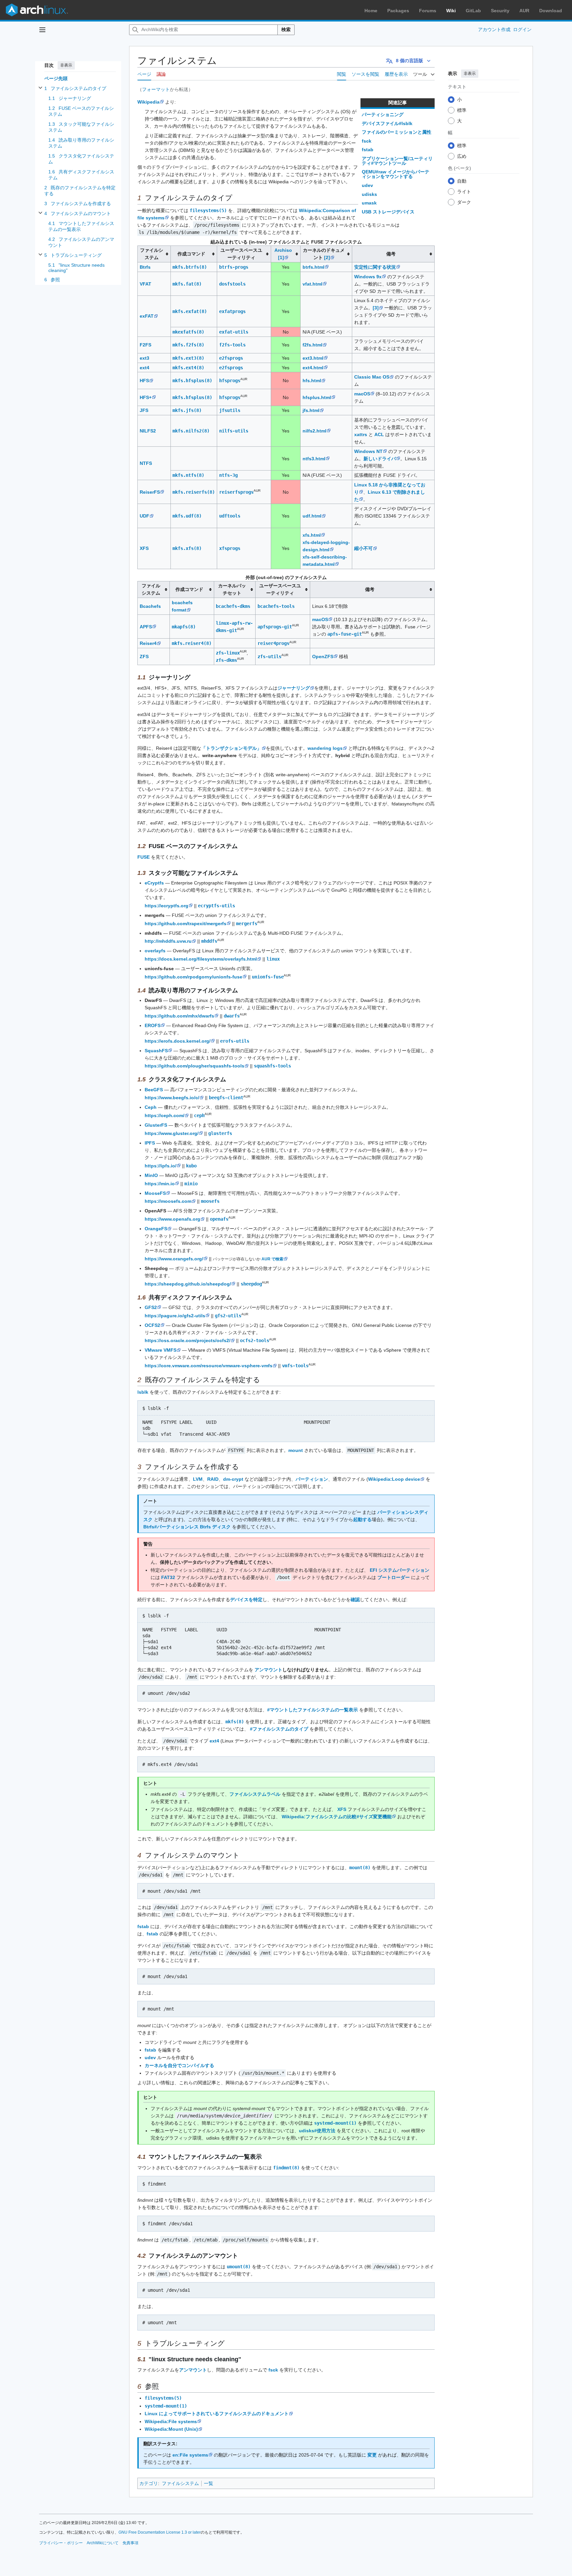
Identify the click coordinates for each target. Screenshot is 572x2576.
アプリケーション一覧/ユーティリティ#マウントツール (397, 161)
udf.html (312, 516)
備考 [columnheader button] (391, 254)
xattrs (361, 434)
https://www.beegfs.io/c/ (172, 1098)
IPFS (150, 1143)
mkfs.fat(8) (187, 284)
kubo (191, 1166)
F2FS (145, 345)
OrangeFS (156, 1229)
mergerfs (247, 924)
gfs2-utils (228, 1316)
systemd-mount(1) (335, 2123)
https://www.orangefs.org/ (174, 1259)
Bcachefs (150, 606)
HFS (144, 381)
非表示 (66, 65)
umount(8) (239, 2267)
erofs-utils (235, 1041)
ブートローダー (394, 1577)
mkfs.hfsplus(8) (192, 381)
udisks (369, 194)
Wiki (451, 11)
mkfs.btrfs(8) (190, 267)
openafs (219, 1219)
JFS (144, 410)
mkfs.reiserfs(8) (194, 492)
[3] (376, 308)
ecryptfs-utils (216, 906)
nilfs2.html (314, 431)
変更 (372, 2455)
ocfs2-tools (255, 1340)
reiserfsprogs (236, 492)
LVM (198, 1479)
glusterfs (220, 1133)
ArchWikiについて (103, 2543)
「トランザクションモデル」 (231, 748)
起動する (362, 1519)
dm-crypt (233, 1479)
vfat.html (312, 284)
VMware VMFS (161, 1350)
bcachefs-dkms (233, 606)
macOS (362, 394)
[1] (281, 257)
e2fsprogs (231, 358)
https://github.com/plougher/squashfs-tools (194, 1066)
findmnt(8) (286, 2168)
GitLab (473, 11)
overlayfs (155, 951)
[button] (42, 30)
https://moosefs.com (168, 1201)
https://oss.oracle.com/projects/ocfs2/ (188, 1340)
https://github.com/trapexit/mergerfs (186, 924)
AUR (524, 11)
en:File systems (190, 2455)
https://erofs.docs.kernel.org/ (178, 1041)
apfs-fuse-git (345, 634)
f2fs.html (312, 345)
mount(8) (360, 1868)
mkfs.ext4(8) (188, 368)
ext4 (144, 368)
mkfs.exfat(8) (190, 311)
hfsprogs (230, 381)
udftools (230, 516)
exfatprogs (232, 311)
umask (369, 203)
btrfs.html (313, 267)
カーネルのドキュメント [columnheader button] (324, 254)
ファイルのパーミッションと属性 (397, 132)
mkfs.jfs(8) (187, 410)
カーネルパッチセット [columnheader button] (232, 589)
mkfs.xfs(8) (187, 548)
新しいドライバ (380, 459)
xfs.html (312, 535)
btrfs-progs (234, 267)
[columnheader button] (286, 254)
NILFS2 (148, 431)
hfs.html (312, 381)
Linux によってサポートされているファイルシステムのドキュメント (217, 2414)
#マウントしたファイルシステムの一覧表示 (312, 1710)
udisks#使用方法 (317, 2131)
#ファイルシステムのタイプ (279, 1729)
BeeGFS (154, 1090)
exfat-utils (234, 332)
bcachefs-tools (276, 606)
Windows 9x (368, 277)
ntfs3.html (314, 459)
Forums (428, 11)
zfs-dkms (226, 660)
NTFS (146, 463)
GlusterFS (156, 1125)
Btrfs (145, 267)
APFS (146, 627)
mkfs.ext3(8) (188, 358)
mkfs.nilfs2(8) (191, 431)
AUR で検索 (272, 1259)
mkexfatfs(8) (188, 332)
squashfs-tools (272, 1066)
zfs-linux (228, 653)
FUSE (143, 857)
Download (551, 11)
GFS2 (151, 1307)
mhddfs (209, 941)
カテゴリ (149, 2483)
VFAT (145, 284)
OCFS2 (152, 1325)
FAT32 (168, 1577)
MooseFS (155, 1193)
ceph (199, 1115)
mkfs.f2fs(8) (188, 345)
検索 (286, 29)
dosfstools (232, 284)
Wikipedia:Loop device (394, 1479)
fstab (368, 150)
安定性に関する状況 (375, 267)
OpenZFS (323, 656)
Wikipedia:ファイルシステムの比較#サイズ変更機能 (337, 1817)
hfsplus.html (317, 397)
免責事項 (130, 2543)
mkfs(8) (235, 1722)
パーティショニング (383, 114)
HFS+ (146, 397)
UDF (144, 516)
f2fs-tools (232, 345)
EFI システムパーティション (400, 1570)
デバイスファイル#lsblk (387, 123)
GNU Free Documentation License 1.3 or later (160, 2532)
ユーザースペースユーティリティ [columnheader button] (241, 254)
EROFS (153, 1025)
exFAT (147, 316)
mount (296, 1450)
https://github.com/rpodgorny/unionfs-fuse (193, 977)
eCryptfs (154, 883)
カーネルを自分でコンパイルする (179, 2065)
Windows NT (368, 451)
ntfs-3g (228, 475)
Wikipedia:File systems (171, 2421)
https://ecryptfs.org (167, 906)
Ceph (151, 1107)
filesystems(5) (208, 210)
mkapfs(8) (184, 627)
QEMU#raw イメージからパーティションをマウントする (396, 174)
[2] (327, 257)
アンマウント (268, 1670)
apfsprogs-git (275, 627)
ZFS (144, 656)
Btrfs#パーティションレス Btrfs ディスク (187, 1527)
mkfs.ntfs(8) (188, 475)
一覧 (209, 2483)
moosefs (210, 1201)
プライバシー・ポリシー (61, 2543)
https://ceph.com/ (165, 1115)
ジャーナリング (294, 688)
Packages (398, 11)
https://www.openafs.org (172, 1219)
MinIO (151, 1175)
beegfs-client (226, 1098)
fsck (367, 141)
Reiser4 (148, 643)
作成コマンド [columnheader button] (191, 254)
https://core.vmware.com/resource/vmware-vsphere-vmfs (209, 1366)
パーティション (312, 1479)
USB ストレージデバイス (388, 212)
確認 (355, 1600)
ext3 (144, 358)
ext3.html (313, 358)
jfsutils (230, 410)
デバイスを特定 (246, 1600)
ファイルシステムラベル (255, 1794)
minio (191, 1184)
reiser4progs (273, 643)
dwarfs (232, 1016)
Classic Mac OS (372, 377)
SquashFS (156, 1051)
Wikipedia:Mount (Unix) (171, 2429)
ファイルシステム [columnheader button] (152, 254)
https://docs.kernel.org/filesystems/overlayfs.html (201, 959)
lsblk (143, 1392)
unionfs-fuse (268, 977)
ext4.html (313, 368)
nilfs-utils (234, 431)
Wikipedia (148, 102)
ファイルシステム (180, 2483)
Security (500, 11)
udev (367, 185)
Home (371, 11)
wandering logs (325, 748)
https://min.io (160, 1184)
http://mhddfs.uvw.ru (168, 941)
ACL (379, 434)
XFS (144, 548)
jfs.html (311, 410)
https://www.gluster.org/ (172, 1133)
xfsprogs (230, 548)
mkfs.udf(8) (187, 516)
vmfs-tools (295, 1366)
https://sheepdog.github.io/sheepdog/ (188, 1284)
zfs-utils (269, 656)
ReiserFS (150, 492)
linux (273, 959)
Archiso (283, 250)
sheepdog (251, 1284)
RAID (213, 1479)
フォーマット (156, 89)
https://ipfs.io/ (161, 1166)
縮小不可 (363, 548)
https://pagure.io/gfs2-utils (175, 1316)
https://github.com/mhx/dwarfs (179, 1016)
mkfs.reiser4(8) (192, 643)
